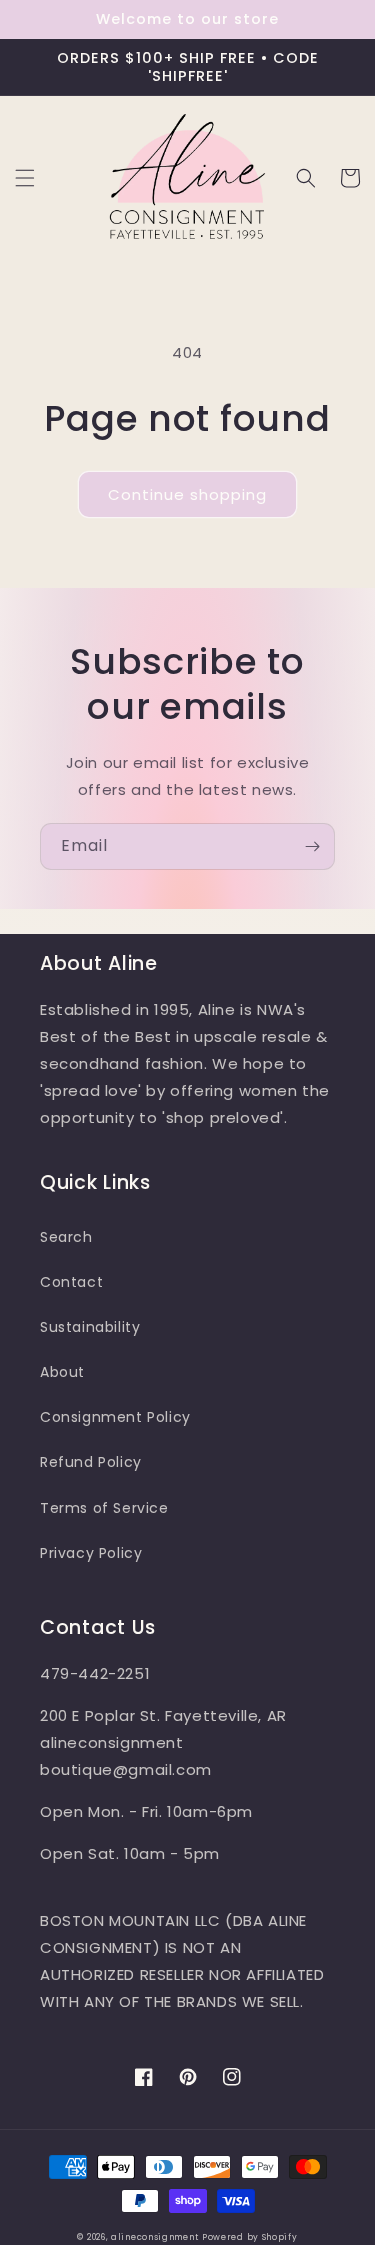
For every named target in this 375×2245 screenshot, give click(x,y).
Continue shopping (187, 494)
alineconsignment (154, 2237)
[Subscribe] (312, 846)
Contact (71, 1282)
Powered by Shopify (250, 2237)
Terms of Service (104, 1508)
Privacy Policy (91, 1553)
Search (66, 1237)
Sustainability (90, 1327)
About (62, 1372)
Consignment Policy (115, 1417)
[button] (25, 178)
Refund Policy (91, 1462)
